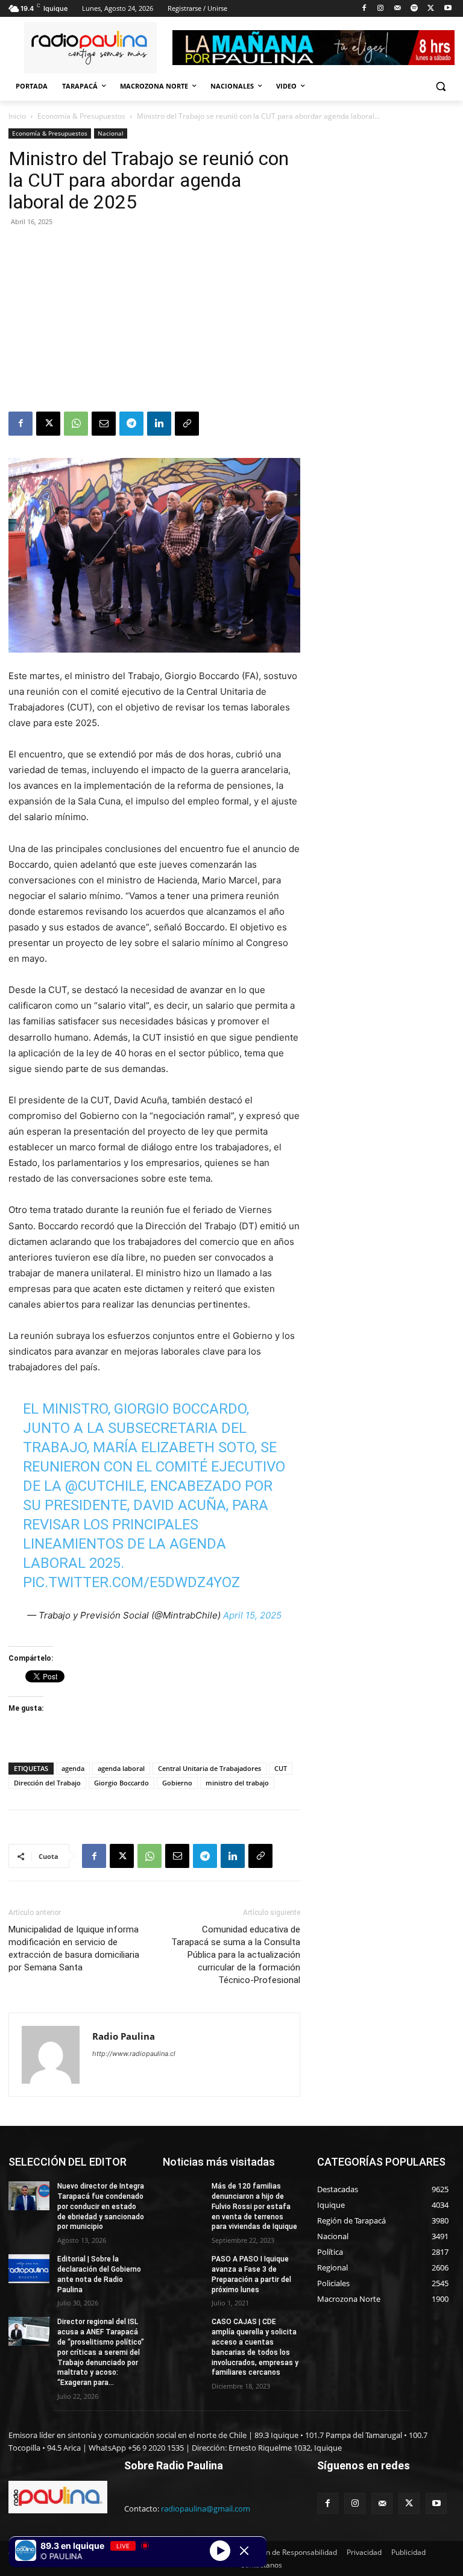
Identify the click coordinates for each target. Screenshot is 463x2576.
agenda (73, 1768)
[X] (431, 9)
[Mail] (398, 9)
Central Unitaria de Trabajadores (209, 1768)
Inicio (17, 116)
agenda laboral (121, 1768)
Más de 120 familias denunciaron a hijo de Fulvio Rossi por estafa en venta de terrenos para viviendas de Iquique (254, 2206)
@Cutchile (105, 1486)
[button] (440, 86)
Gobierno (177, 1783)
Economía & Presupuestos (81, 116)
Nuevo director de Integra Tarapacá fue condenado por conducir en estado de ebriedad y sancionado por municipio (101, 2206)
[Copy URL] (187, 424)
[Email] (104, 424)
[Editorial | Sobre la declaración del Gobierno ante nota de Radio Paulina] (29, 2269)
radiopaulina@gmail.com (206, 2509)
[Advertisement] (154, 321)
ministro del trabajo (237, 1783)
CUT (281, 1768)
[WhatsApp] (76, 424)
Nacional (111, 133)
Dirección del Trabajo (47, 1783)
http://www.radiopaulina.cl (134, 2054)
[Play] (220, 2550)
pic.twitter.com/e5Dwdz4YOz (131, 1582)
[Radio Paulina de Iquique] (90, 48)
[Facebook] (364, 9)
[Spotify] (414, 9)
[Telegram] (131, 424)
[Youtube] (448, 9)
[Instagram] (381, 9)
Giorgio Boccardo (121, 1783)
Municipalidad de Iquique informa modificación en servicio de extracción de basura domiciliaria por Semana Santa (74, 1948)
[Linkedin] (159, 424)
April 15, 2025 (252, 1615)
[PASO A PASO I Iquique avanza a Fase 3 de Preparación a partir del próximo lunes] (183, 2269)
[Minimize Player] (244, 2551)
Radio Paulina (124, 2036)
